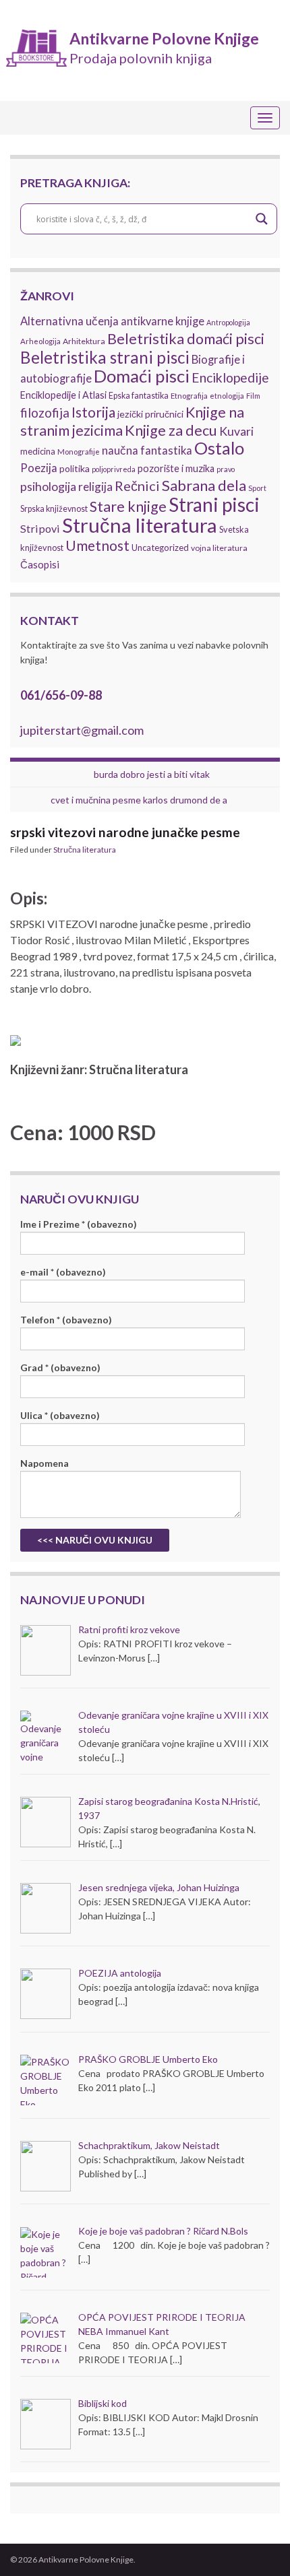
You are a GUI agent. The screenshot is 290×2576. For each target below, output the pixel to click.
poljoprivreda (114, 469)
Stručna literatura (140, 525)
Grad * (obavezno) (60, 1367)
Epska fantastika (139, 396)
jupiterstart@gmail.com (82, 730)
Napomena (45, 1463)
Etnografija (189, 396)
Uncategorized (160, 548)
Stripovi (40, 528)
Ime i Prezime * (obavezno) (79, 1224)
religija (95, 487)
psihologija (48, 486)
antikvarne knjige (163, 321)
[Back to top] (260, 2546)
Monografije (79, 452)
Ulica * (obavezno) (60, 1415)
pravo (226, 469)
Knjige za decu (171, 430)
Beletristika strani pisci (105, 357)
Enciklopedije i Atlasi (63, 395)
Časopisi (40, 564)
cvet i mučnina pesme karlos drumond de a (139, 800)
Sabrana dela (204, 485)
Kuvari (236, 431)
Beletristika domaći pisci (186, 339)
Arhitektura (84, 341)
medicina (38, 451)
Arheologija (40, 341)
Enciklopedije (230, 377)
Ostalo (219, 448)
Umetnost (97, 546)
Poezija (39, 468)
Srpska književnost (54, 509)
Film (253, 396)
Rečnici (137, 486)
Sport (257, 488)
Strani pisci (214, 504)
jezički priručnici (150, 414)
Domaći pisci (142, 376)
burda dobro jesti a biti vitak (152, 774)
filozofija (45, 413)
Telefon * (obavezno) (66, 1320)
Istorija (93, 412)
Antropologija (228, 322)
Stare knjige (128, 506)
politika (75, 468)
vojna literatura (219, 548)
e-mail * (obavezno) (63, 1272)
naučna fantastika (147, 451)
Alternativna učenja (69, 321)
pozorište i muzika (176, 468)
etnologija (227, 396)
